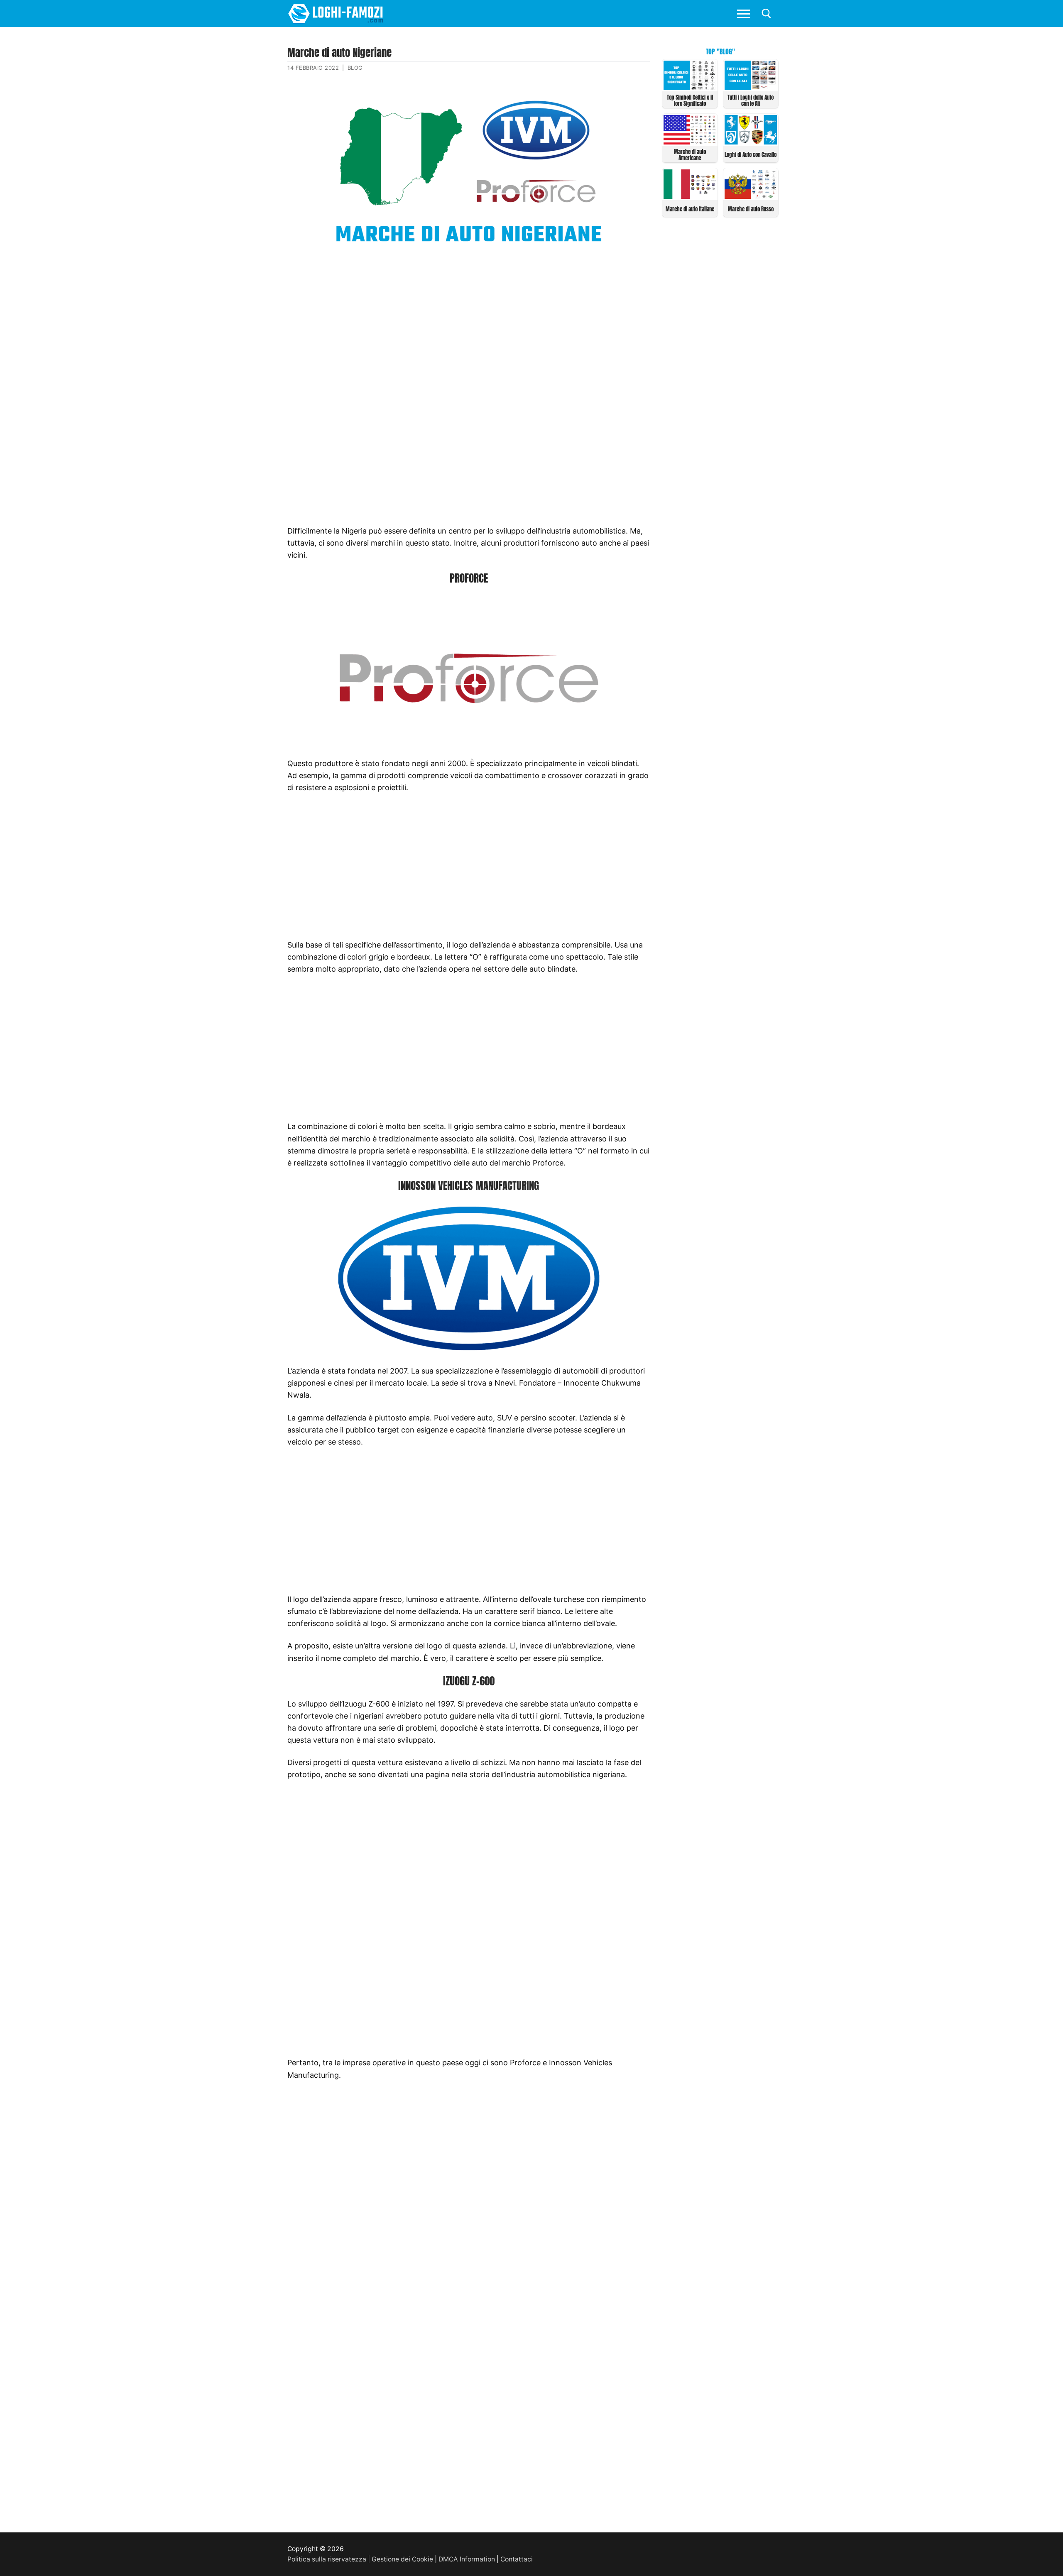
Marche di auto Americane (690, 155)
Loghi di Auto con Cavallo (751, 155)
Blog (355, 68)
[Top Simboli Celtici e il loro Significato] (690, 87)
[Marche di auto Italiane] (690, 196)
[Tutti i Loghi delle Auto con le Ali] (751, 87)
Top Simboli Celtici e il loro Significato (690, 100)
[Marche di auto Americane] (690, 142)
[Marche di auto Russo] (751, 196)
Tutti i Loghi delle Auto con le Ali (751, 100)
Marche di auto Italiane (690, 209)
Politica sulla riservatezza (327, 2559)
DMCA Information (467, 2559)
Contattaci (517, 2559)
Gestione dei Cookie (402, 2559)
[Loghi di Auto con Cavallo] (751, 142)
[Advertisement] (469, 321)
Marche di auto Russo (751, 209)
